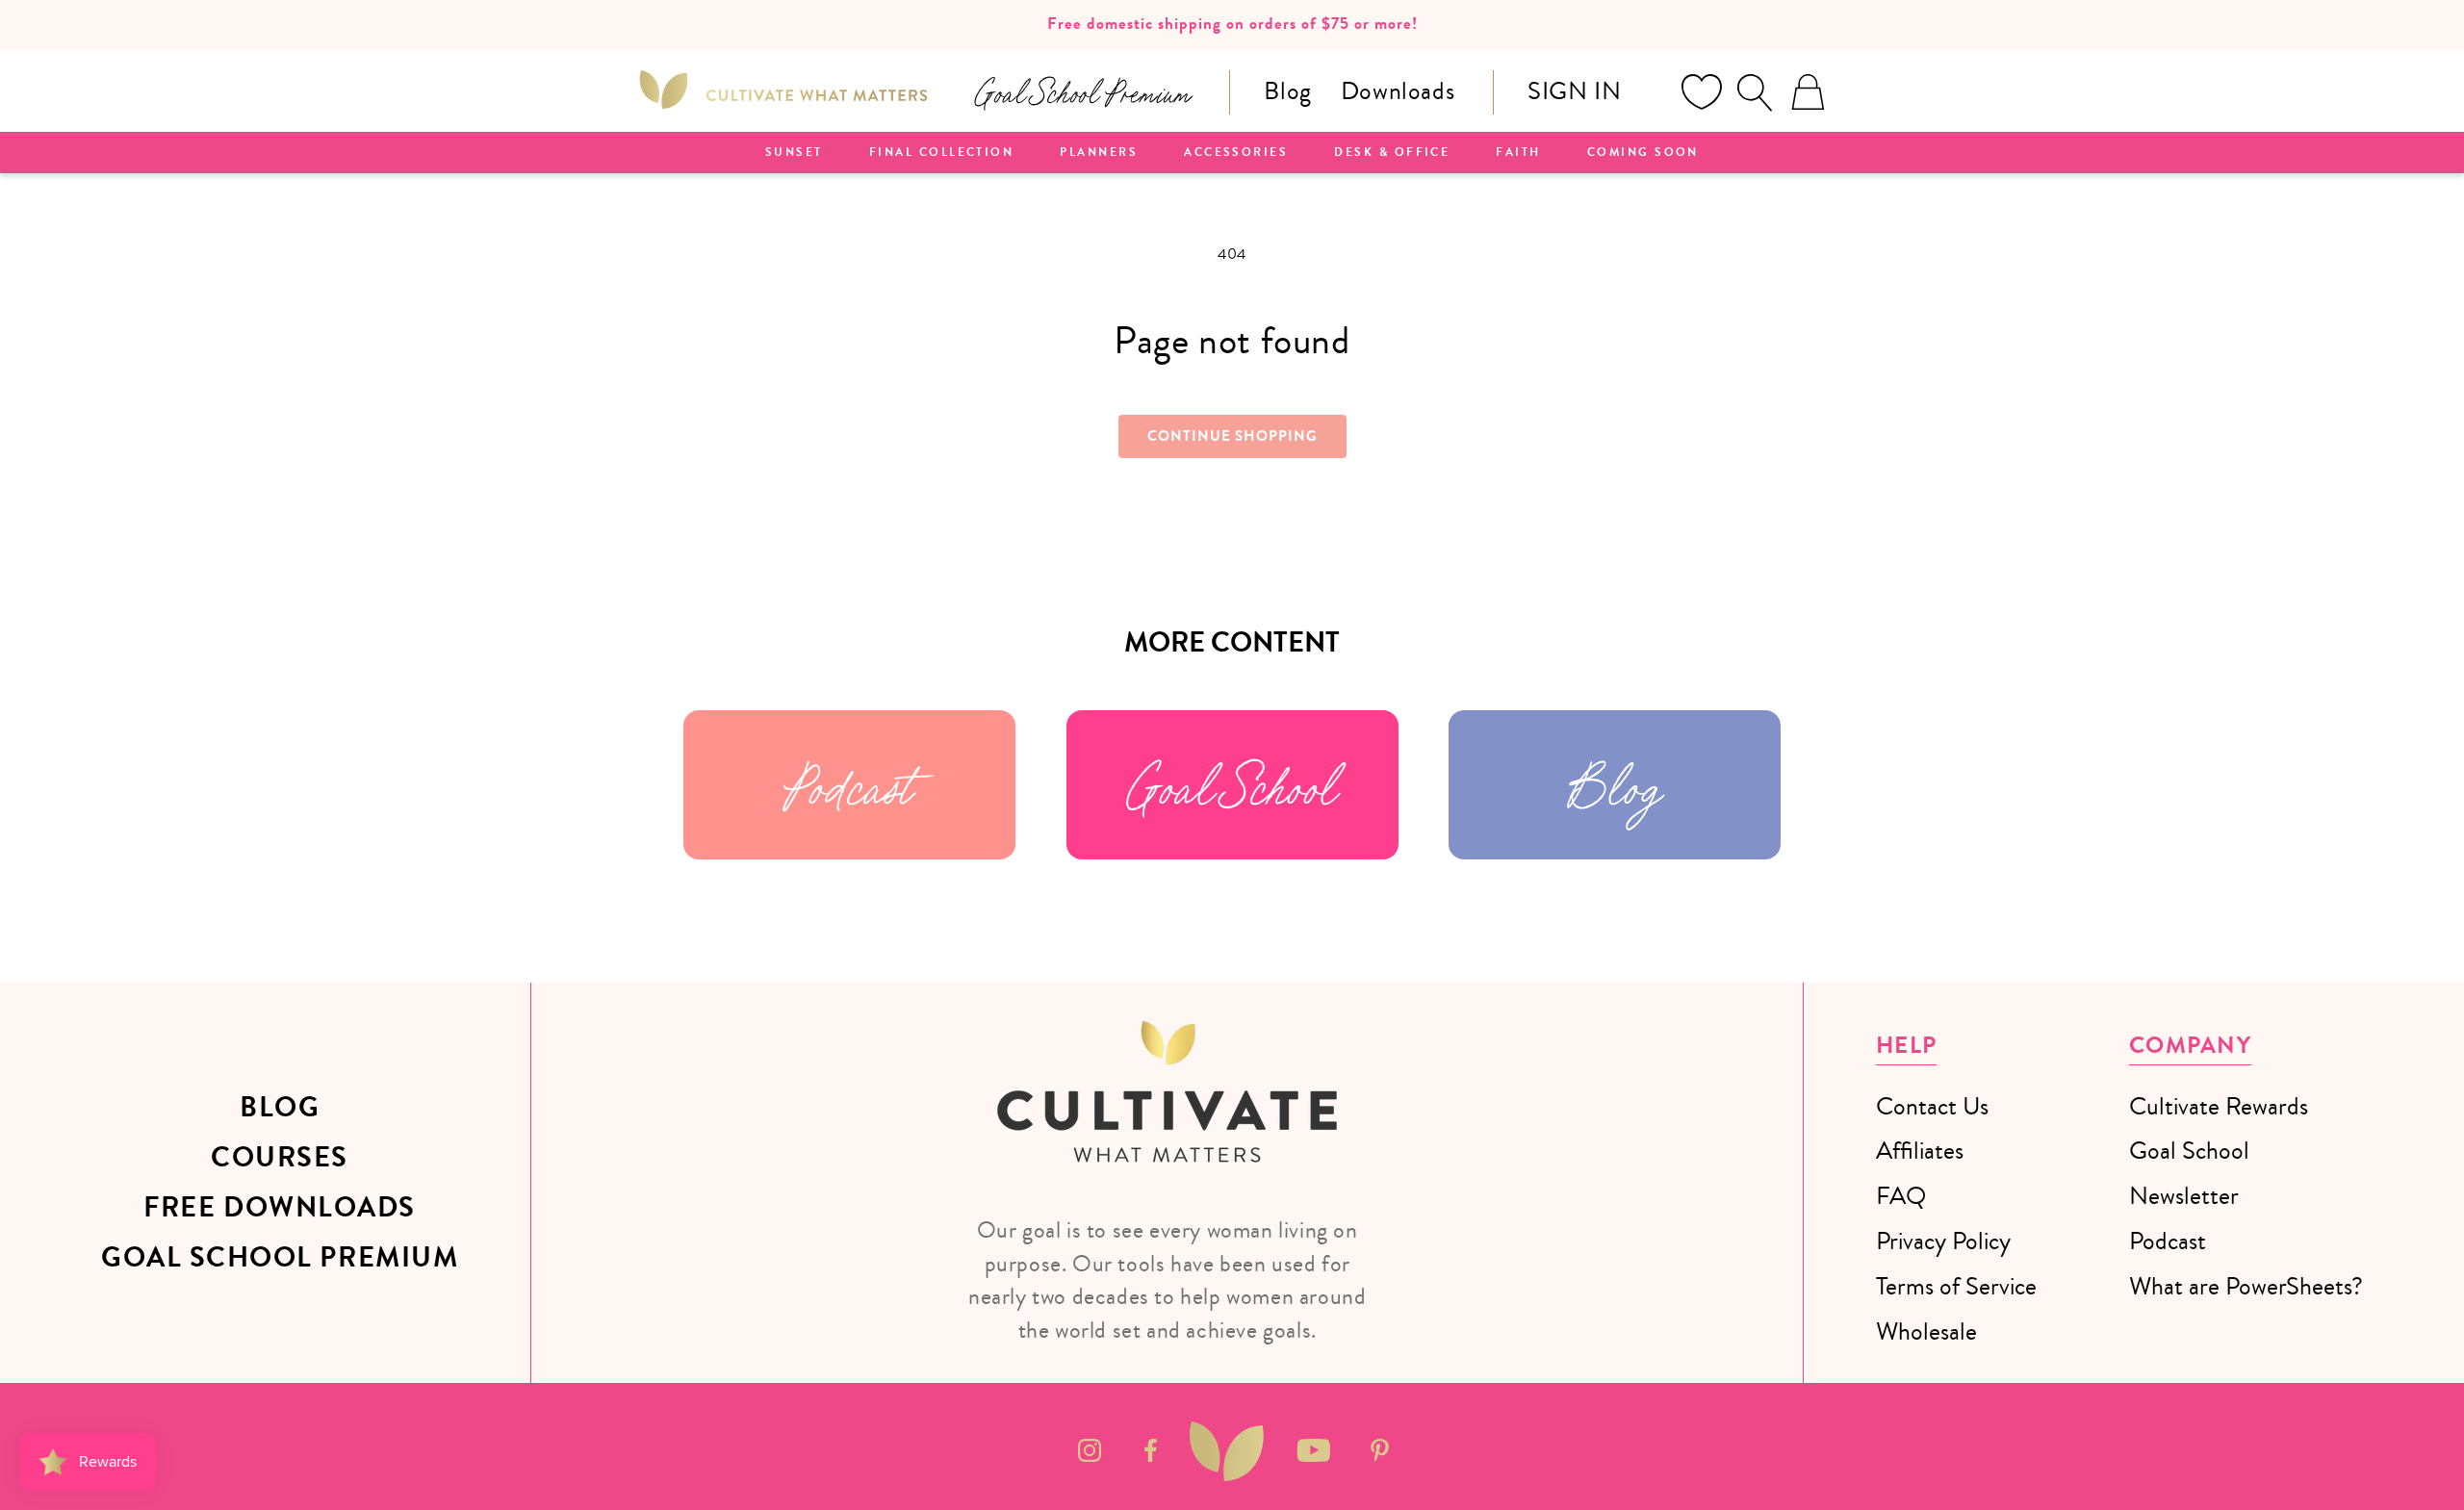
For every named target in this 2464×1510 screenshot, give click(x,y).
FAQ (1901, 1196)
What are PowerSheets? (2246, 1286)
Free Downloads (280, 1208)
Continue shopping (1232, 436)
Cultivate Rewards (2219, 1106)
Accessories (1236, 153)
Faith (1518, 153)
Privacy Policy (1943, 1241)
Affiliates (1920, 1151)
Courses (280, 1158)
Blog (1287, 91)
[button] (1755, 92)
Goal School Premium (280, 1258)
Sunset (794, 153)
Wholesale (1926, 1331)
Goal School (1232, 785)
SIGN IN (1574, 91)
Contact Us (1932, 1106)
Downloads (1398, 91)
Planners (1099, 153)
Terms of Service (1956, 1286)
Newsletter (2184, 1196)
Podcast (849, 785)
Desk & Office (1392, 153)
